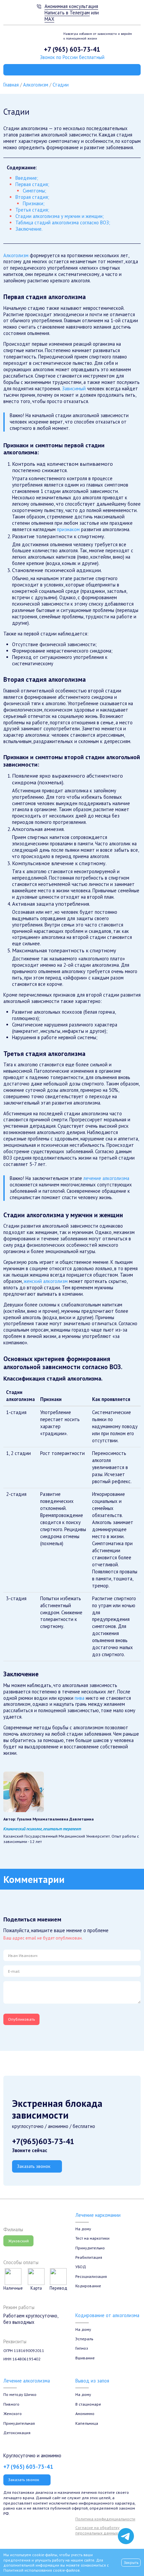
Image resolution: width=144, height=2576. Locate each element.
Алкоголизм (36, 85)
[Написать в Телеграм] (126, 2536)
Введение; (27, 178)
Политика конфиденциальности (105, 2519)
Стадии (61, 85)
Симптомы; (34, 191)
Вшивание (85, 2358)
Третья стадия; (32, 210)
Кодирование (88, 2286)
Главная (11, 85)
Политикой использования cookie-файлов (42, 2570)
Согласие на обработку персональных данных (97, 2530)
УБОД (81, 2266)
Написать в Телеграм (67, 13)
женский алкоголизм (46, 1281)
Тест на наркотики (92, 2238)
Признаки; (34, 203)
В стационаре (88, 2404)
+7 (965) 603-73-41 (72, 49)
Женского (13, 2413)
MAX (49, 19)
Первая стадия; (32, 184)
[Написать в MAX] (126, 2523)
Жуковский (18, 2241)
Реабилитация (89, 2257)
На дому (83, 2229)
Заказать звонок (34, 2166)
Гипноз (82, 2348)
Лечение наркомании (98, 2215)
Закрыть (131, 2562)
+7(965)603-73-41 (43, 2141)
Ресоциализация (91, 2276)
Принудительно (90, 2248)
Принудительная (19, 2423)
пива (80, 1698)
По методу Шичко (20, 2394)
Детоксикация (17, 2432)
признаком (68, 529)
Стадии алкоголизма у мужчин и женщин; (60, 216)
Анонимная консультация (71, 6)
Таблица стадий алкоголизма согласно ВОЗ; (63, 222)
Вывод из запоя (92, 2381)
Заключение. (29, 229)
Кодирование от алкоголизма (107, 2315)
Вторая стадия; (32, 197)
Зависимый (74, 388)
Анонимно (85, 2413)
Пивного (11, 2404)
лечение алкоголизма (106, 1178)
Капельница (87, 2423)
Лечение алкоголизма (27, 2381)
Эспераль (84, 2339)
